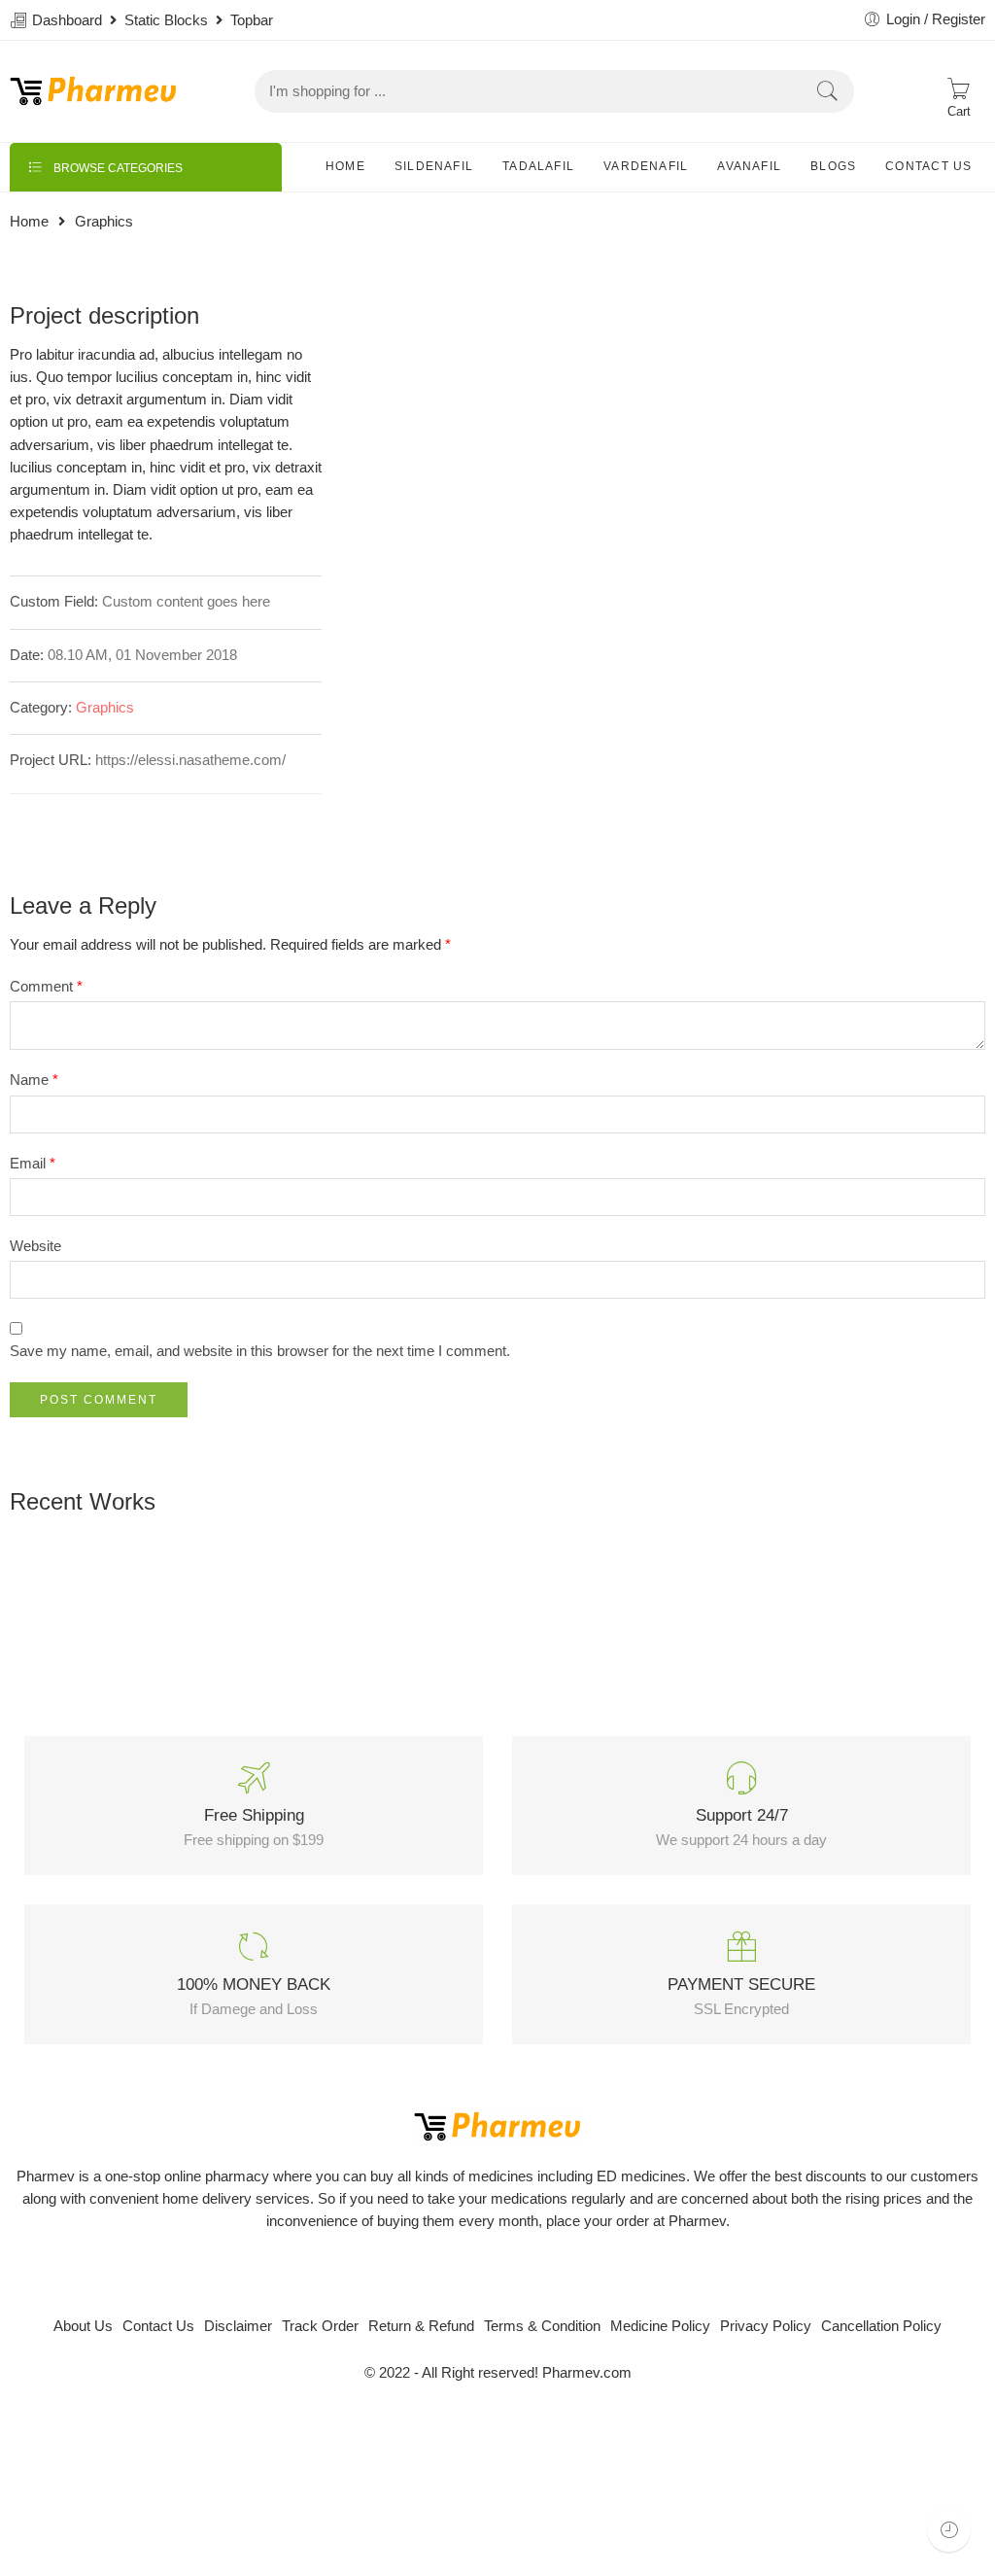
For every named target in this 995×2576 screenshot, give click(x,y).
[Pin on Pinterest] (95, 815)
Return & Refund (421, 2326)
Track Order (320, 2326)
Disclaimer (238, 2326)
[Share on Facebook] (56, 815)
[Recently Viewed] (949, 2530)
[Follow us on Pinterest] (515, 2274)
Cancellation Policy (881, 2326)
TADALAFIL (538, 166)
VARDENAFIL (646, 166)
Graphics (105, 708)
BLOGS (833, 166)
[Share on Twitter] (17, 815)
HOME (345, 166)
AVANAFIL (749, 166)
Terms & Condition (542, 2326)
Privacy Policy (766, 2326)
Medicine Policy (660, 2326)
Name (34, 1080)
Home (29, 222)
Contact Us (158, 2326)
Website (35, 1246)
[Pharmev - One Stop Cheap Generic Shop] (93, 91)
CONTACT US (928, 166)
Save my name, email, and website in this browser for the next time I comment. (260, 1351)
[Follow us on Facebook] (480, 2274)
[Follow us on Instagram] (549, 2274)
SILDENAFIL (434, 166)
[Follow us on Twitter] (446, 2274)
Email (33, 1164)
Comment (46, 987)
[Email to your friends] (134, 815)
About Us (83, 2326)
